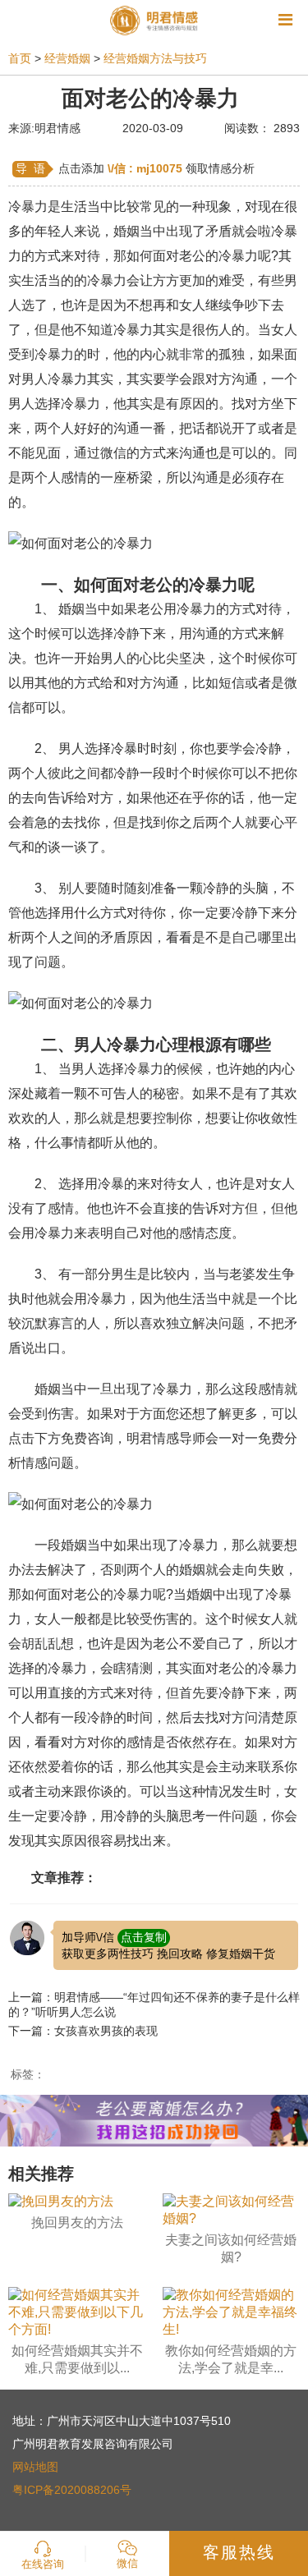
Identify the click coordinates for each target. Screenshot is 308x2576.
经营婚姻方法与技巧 (155, 58)
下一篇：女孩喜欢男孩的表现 (83, 2031)
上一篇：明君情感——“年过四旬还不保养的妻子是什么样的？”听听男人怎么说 (154, 2004)
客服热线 (239, 2552)
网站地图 (35, 2467)
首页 (20, 58)
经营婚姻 (67, 58)
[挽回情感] (154, 2120)
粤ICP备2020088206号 (72, 2490)
